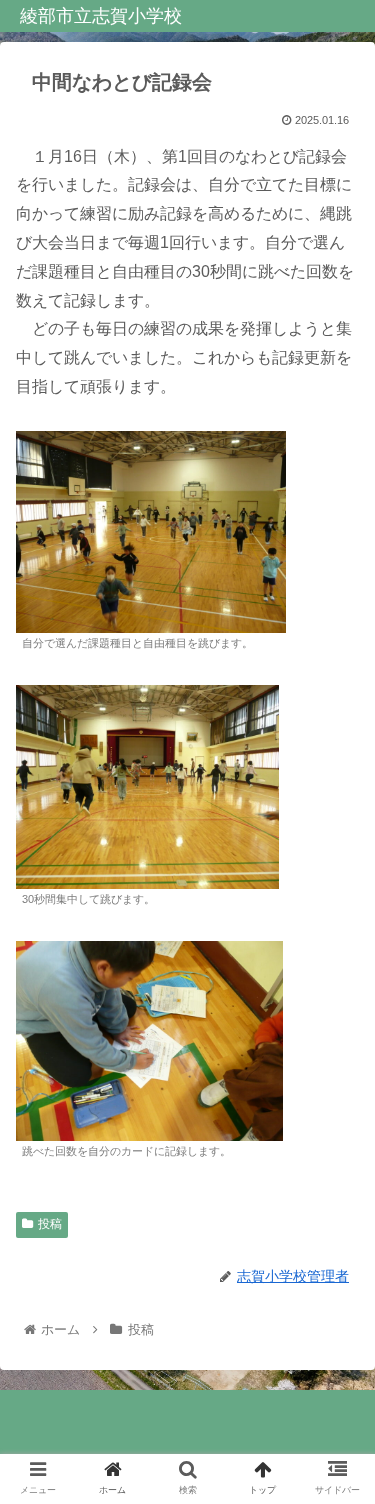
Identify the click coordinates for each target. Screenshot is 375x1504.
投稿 (50, 1224)
